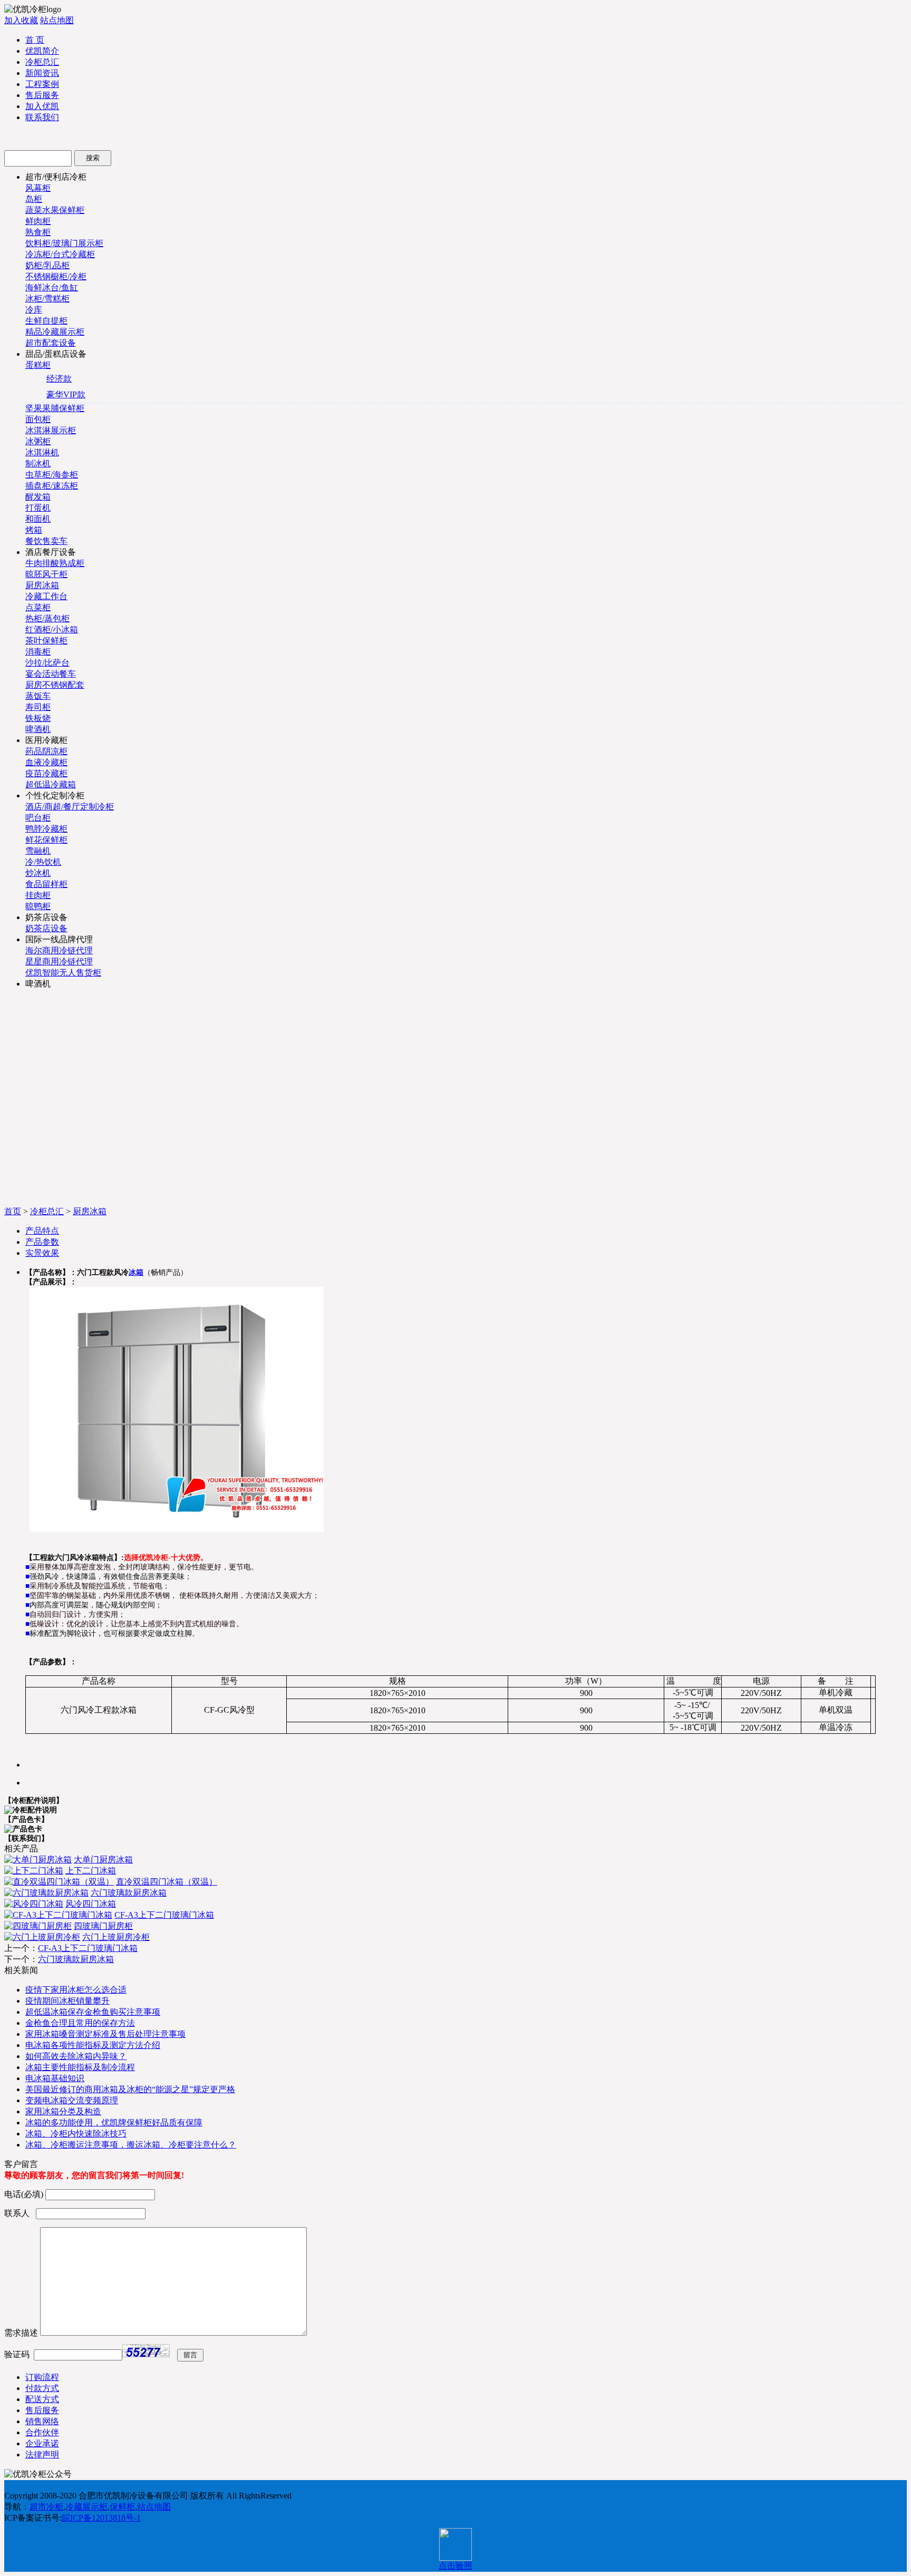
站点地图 (57, 20)
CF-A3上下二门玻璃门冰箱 (164, 1915)
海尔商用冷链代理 (59, 950)
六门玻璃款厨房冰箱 (129, 1893)
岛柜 (34, 199)
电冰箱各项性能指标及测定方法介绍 (93, 2045)
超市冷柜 (46, 2507)
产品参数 (42, 1242)
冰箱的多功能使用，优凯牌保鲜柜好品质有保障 (114, 2123)
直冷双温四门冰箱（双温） (167, 1882)
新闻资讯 (42, 73)
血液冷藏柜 (46, 762)
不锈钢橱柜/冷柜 (56, 276)
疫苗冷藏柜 (46, 773)
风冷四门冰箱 (91, 1904)
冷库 (34, 310)
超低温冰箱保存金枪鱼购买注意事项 (93, 2012)
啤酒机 (38, 729)
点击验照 (455, 2566)
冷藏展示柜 (86, 2507)
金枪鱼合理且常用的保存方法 (80, 2023)
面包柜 (38, 419)
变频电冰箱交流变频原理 (72, 2100)
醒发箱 (38, 497)
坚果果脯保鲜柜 (55, 408)
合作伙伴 (42, 2432)
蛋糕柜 (38, 365)
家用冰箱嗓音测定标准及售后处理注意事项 (105, 2034)
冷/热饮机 (43, 862)
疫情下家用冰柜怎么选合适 (76, 1990)
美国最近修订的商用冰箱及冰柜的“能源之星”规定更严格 (130, 2089)
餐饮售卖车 (46, 541)
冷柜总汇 (42, 62)
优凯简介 (42, 51)
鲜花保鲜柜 (46, 840)
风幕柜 (38, 188)
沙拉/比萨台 (47, 663)
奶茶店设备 (46, 928)
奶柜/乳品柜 (47, 265)
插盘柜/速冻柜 (52, 486)
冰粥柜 (38, 441)
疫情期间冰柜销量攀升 (67, 2001)
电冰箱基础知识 (55, 2078)
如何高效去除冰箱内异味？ (76, 2056)
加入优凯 (42, 106)
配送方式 (42, 2399)
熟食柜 (38, 232)
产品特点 (42, 1231)
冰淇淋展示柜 (51, 430)
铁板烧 (38, 718)
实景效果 (42, 1253)
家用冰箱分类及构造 (63, 2111)
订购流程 (42, 2377)
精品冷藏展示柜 (55, 332)
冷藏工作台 (46, 596)
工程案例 (42, 84)
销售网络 (42, 2421)
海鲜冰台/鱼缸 (52, 287)
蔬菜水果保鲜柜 (55, 210)
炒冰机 (38, 873)
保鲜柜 (122, 2507)
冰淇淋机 (42, 452)
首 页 (35, 40)
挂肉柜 (38, 895)
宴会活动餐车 (51, 674)
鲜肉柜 (38, 221)
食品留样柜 (46, 884)
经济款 (59, 379)
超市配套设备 (51, 343)
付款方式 (42, 2388)
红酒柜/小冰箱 (52, 630)
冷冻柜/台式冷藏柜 (60, 254)
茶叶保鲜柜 (46, 641)
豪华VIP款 (66, 394)
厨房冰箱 (42, 585)
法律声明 (42, 2455)
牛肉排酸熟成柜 (55, 563)
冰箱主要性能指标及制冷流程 (80, 2067)
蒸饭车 (38, 696)
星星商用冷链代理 (59, 962)
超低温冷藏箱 (51, 784)
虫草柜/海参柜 (52, 475)
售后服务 (42, 95)
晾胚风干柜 (46, 574)
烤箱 (34, 530)
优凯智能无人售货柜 (63, 973)
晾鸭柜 (38, 906)
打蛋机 (38, 508)
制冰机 (38, 464)
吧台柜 (38, 818)
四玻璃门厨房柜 (103, 1926)
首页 (13, 1211)
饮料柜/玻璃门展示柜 (64, 243)
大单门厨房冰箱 (103, 1860)
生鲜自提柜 (46, 321)
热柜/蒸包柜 (47, 618)
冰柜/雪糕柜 (47, 299)
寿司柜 (38, 707)
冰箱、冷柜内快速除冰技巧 (76, 2134)
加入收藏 (21, 20)
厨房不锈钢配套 (55, 685)
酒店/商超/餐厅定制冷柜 (70, 807)
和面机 (38, 519)
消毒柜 (38, 652)
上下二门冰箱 (91, 1871)
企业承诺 (42, 2443)
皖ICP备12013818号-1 (101, 2518)
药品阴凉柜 (46, 751)
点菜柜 (38, 607)
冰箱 (136, 1272)
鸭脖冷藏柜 (46, 829)
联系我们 (42, 117)
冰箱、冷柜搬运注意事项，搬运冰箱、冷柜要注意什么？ (131, 2145)
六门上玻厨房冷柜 (116, 1937)
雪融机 (38, 851)
